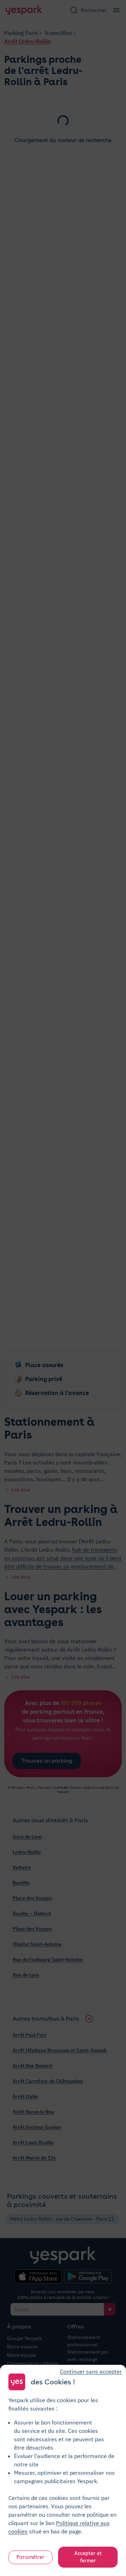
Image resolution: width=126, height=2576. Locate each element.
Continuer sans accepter (91, 2371)
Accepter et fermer (88, 2557)
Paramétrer (30, 2557)
